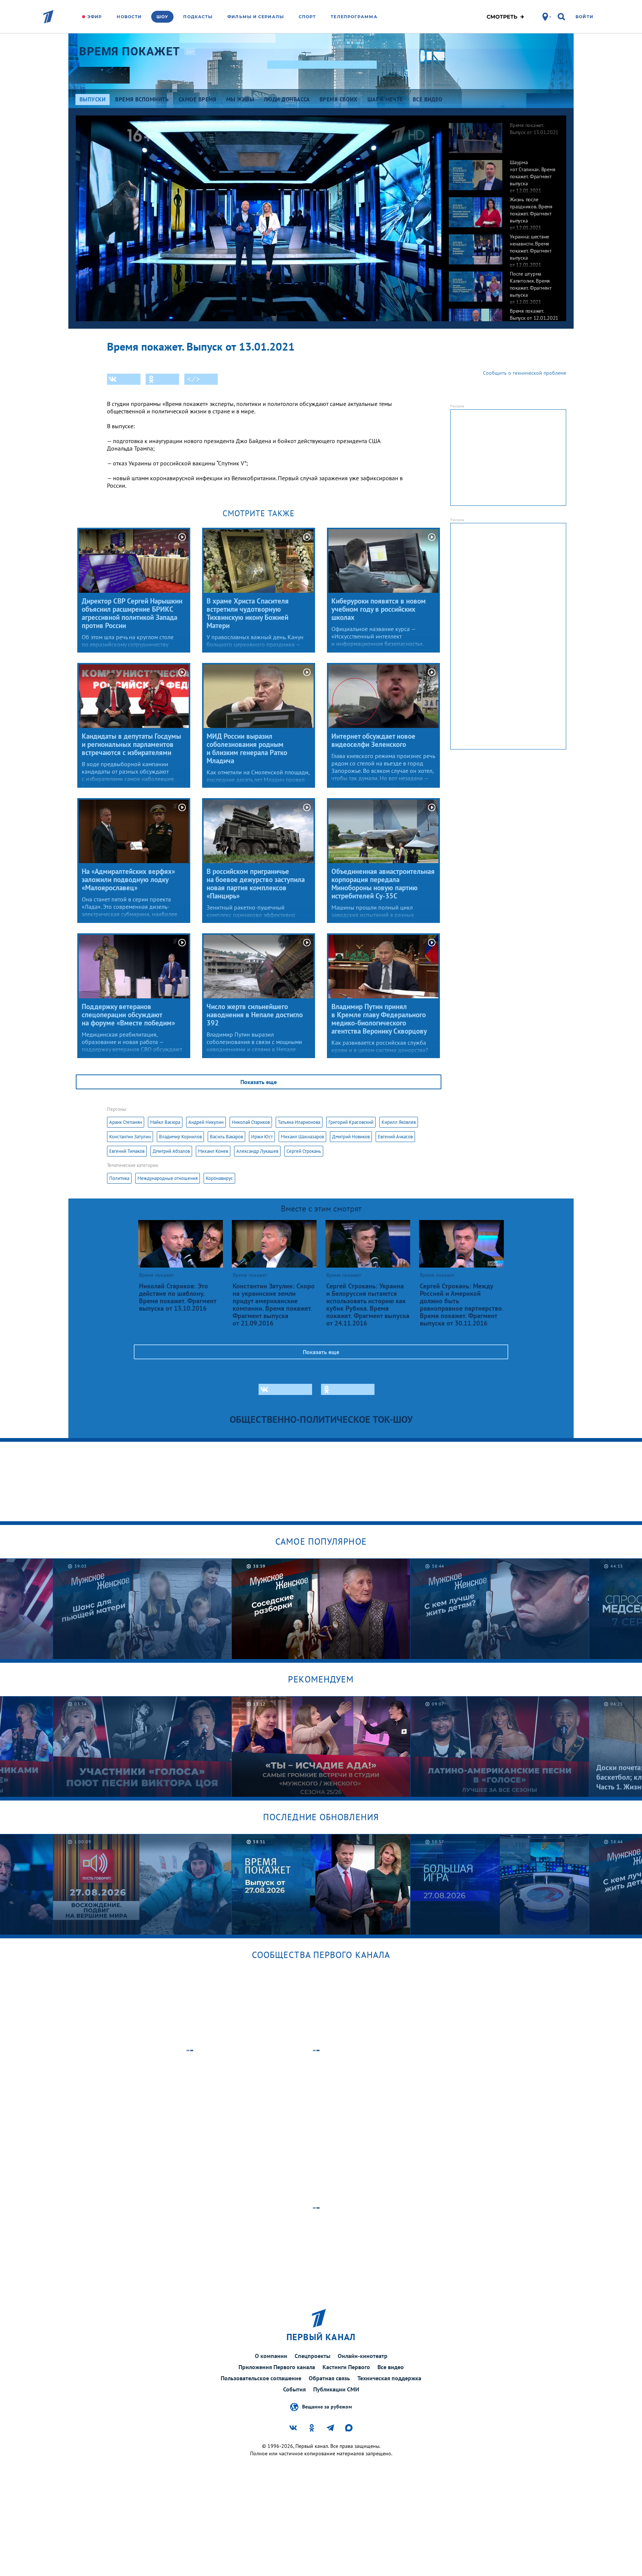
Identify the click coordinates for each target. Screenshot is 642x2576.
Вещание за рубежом (327, 2406)
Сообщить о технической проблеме (525, 373)
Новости (129, 17)
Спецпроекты (312, 2356)
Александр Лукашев (257, 1151)
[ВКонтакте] (124, 379)
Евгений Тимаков (127, 1151)
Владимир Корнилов (180, 1137)
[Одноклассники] (162, 379)
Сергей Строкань (304, 1151)
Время (130, 51)
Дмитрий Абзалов (171, 1151)
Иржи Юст (262, 1137)
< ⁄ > (194, 379)
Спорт (307, 17)
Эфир (95, 17)
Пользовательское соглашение (261, 2378)
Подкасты (198, 17)
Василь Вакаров (226, 1137)
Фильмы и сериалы (256, 17)
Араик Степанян (126, 1122)
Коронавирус (219, 1178)
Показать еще (259, 1082)
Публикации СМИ (336, 2389)
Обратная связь (329, 2378)
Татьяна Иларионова (299, 1122)
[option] (504, 134)
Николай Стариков (251, 1122)
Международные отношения (168, 1178)
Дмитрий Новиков (351, 1137)
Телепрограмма (354, 17)
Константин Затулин (130, 1137)
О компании (271, 2356)
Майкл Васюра (165, 1122)
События (294, 2389)
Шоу (162, 17)
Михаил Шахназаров (302, 1137)
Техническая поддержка (389, 2378)
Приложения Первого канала (277, 2367)
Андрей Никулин (206, 1122)
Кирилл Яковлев (399, 1122)
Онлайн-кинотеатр (363, 2356)
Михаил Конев (213, 1151)
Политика (119, 1178)
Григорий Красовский (351, 1122)
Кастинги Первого (346, 2367)
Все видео (391, 2367)
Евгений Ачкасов (395, 1137)
